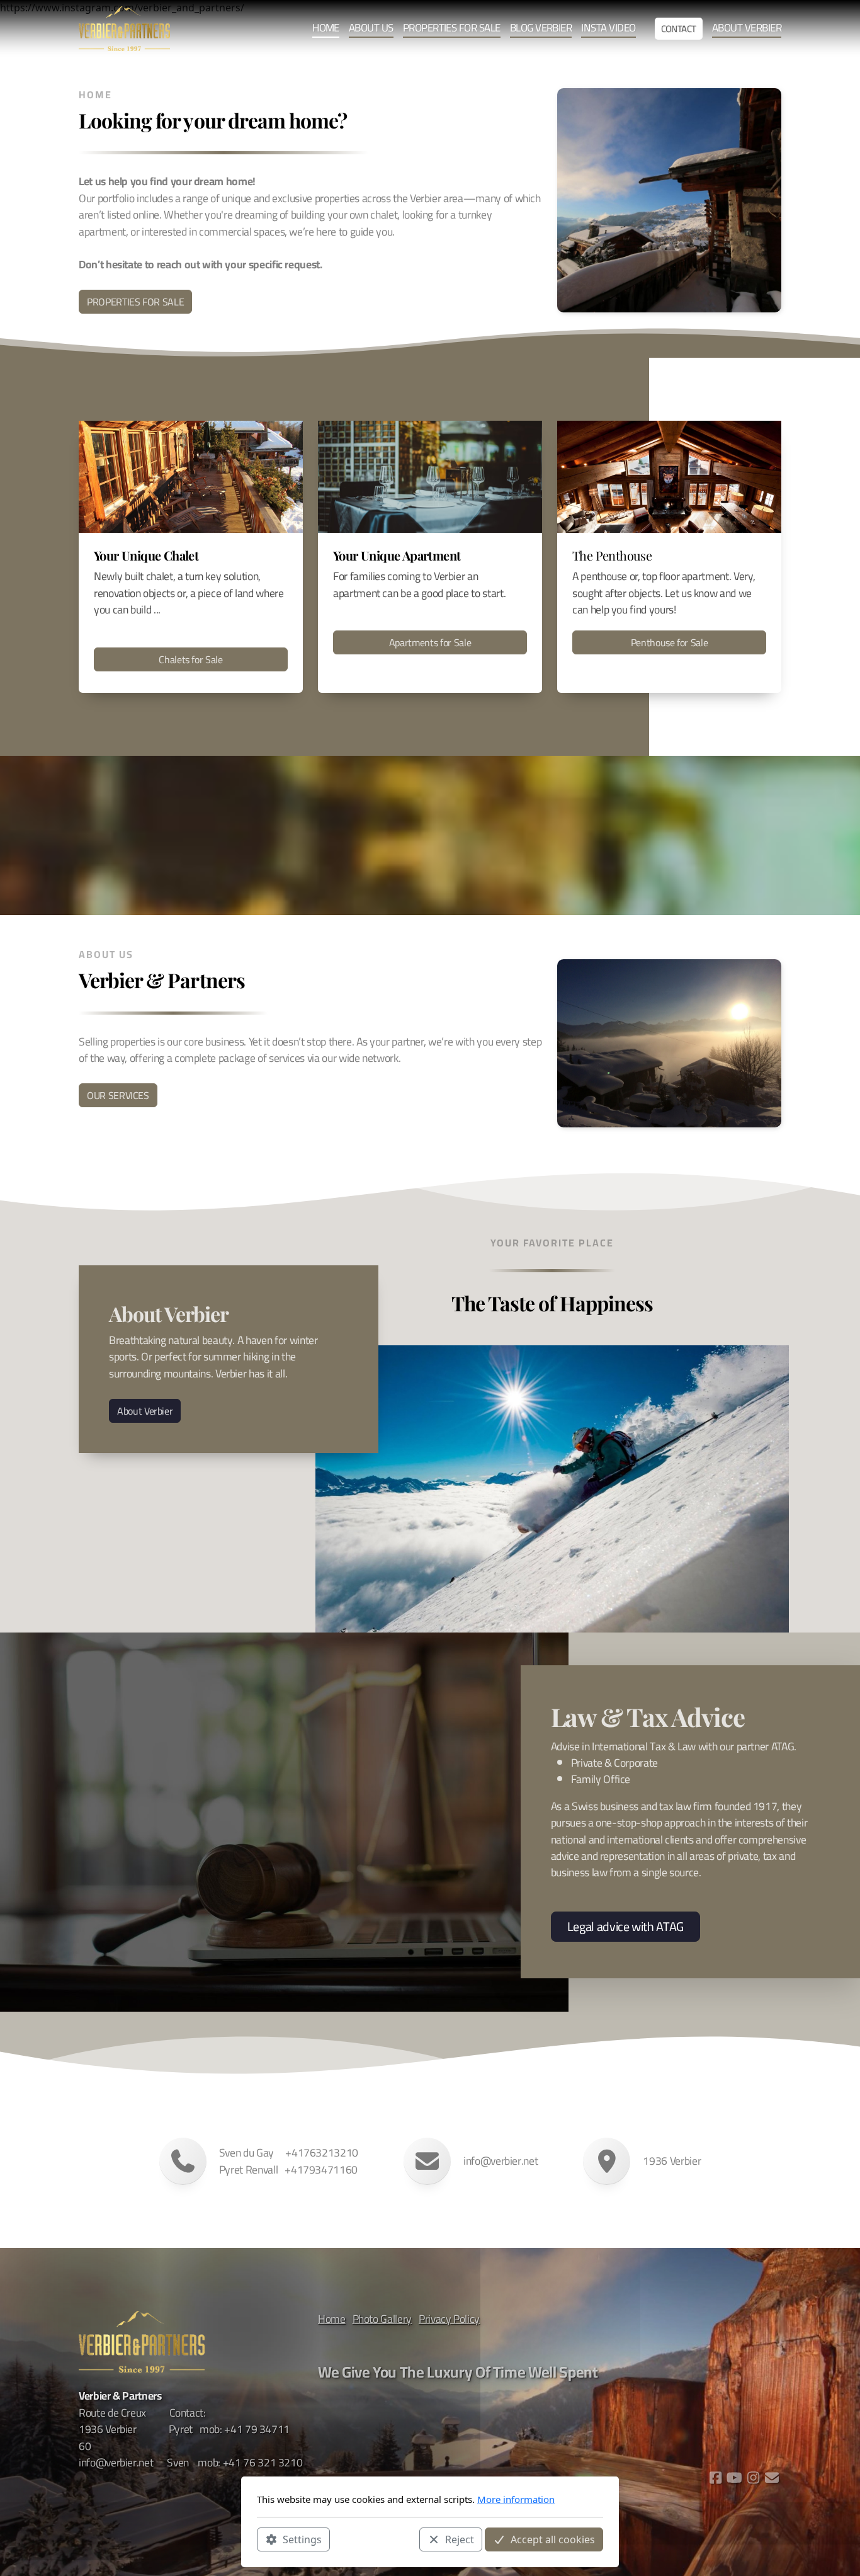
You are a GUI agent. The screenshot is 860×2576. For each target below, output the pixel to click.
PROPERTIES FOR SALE (135, 302)
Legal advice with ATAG (625, 1926)
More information (516, 2499)
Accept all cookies (553, 2539)
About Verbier (145, 1411)
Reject (460, 2539)
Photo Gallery (382, 2319)
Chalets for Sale (190, 659)
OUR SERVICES (118, 1095)
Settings (302, 2539)
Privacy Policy (449, 2319)
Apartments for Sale (430, 642)
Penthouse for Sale (670, 642)
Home (332, 2319)
